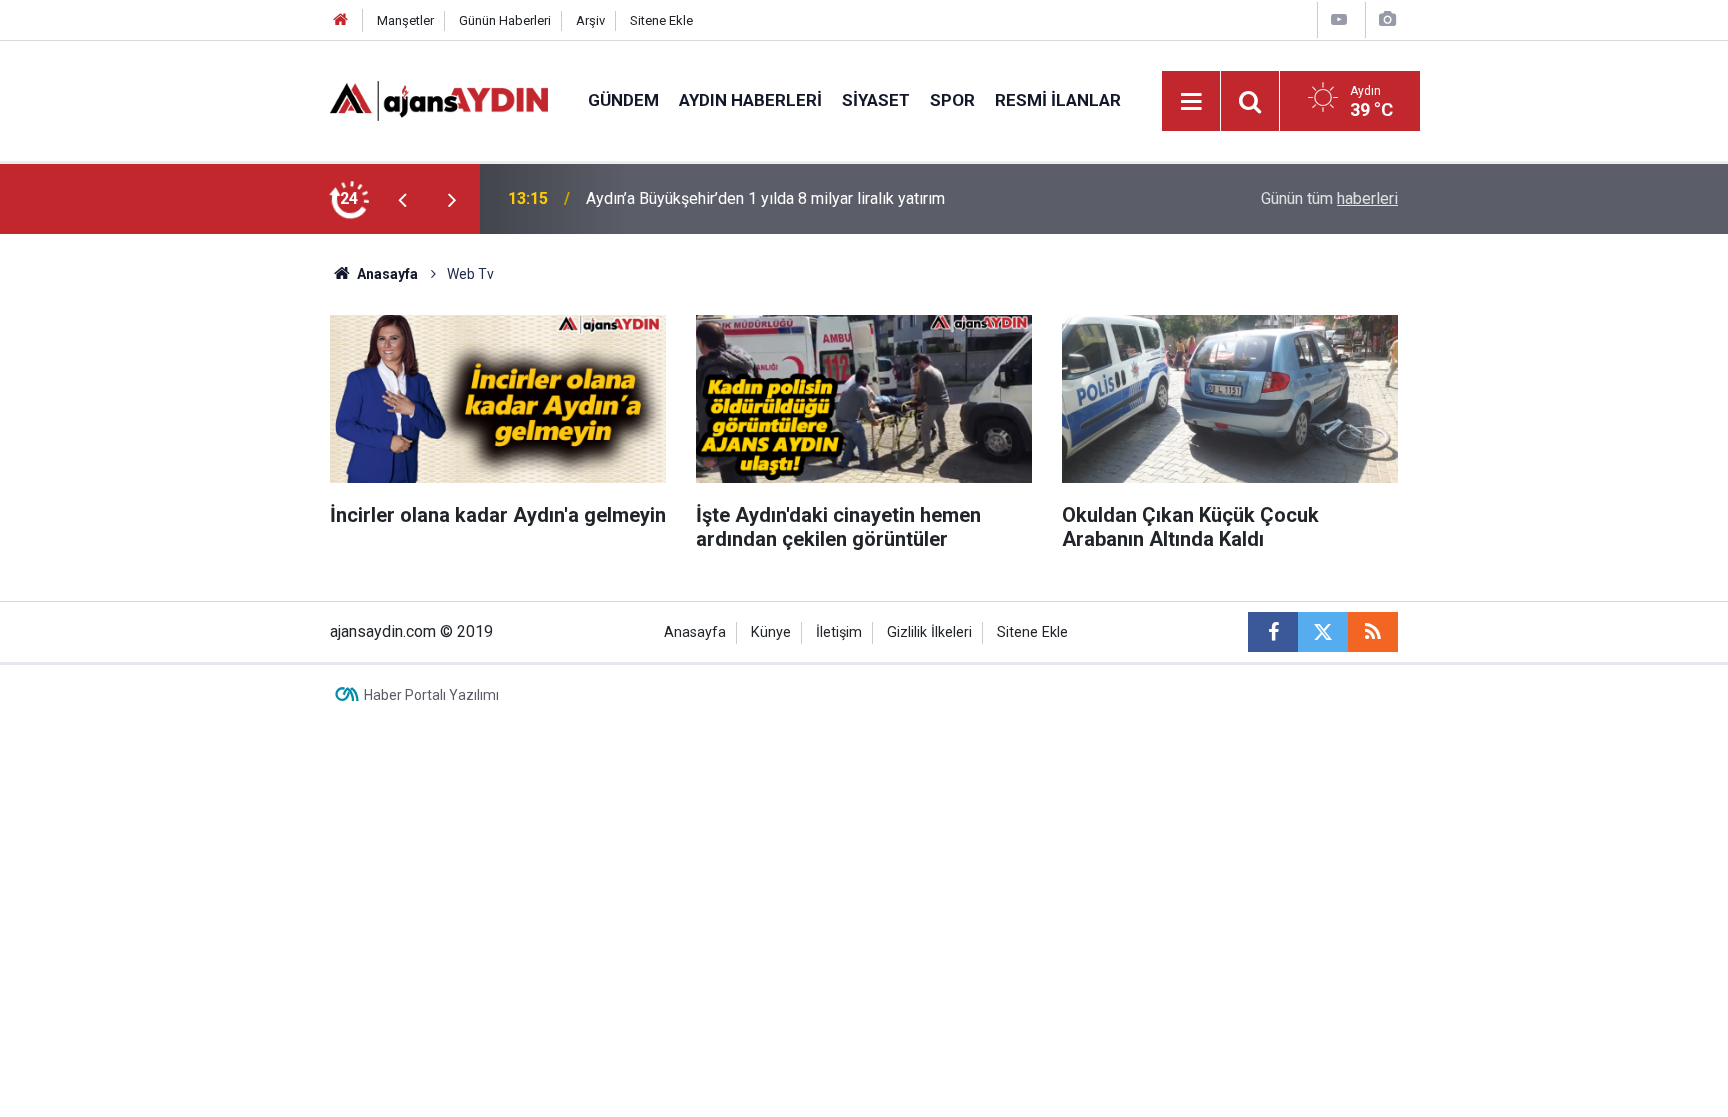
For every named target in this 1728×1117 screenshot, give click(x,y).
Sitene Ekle (661, 20)
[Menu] (1192, 102)
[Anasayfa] (341, 20)
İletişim (839, 632)
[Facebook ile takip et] (1273, 632)
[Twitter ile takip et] (1323, 632)
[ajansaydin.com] (439, 99)
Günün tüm (1329, 198)
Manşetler (405, 20)
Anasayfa (386, 274)
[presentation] (402, 199)
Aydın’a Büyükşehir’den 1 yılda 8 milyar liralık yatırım (765, 198)
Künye (771, 632)
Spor (952, 100)
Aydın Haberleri (750, 100)
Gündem (623, 100)
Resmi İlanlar (1058, 100)
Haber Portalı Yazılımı (431, 695)
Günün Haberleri (505, 20)
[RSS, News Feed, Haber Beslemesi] (1373, 632)
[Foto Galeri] (1387, 19)
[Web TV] (1339, 19)
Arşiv (590, 20)
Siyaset (876, 100)
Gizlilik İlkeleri (929, 632)
